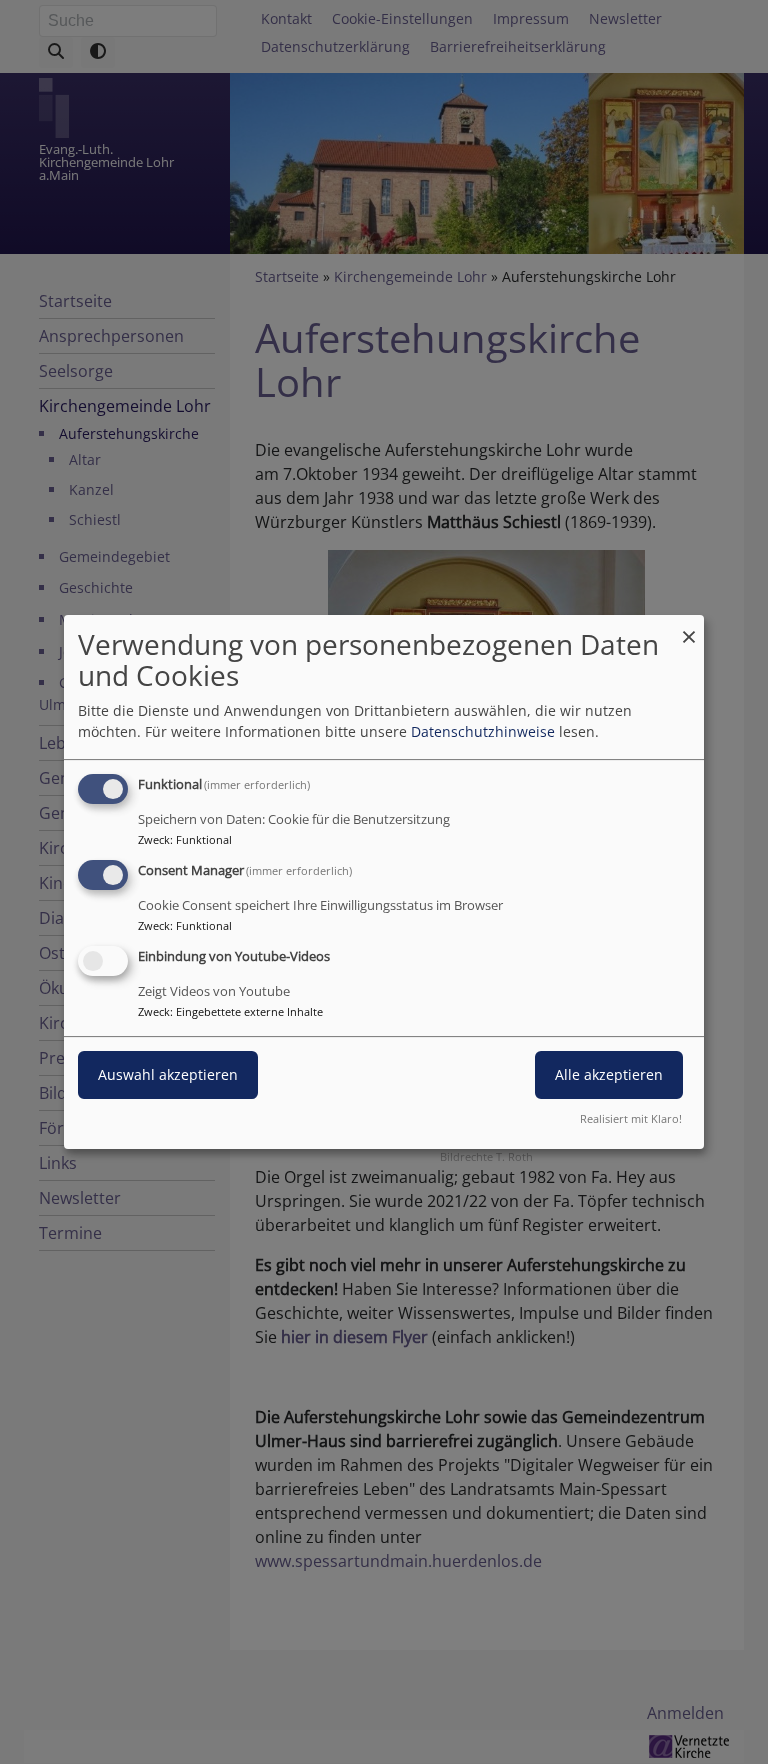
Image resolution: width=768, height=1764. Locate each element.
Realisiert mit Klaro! (631, 1118)
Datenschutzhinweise (483, 731)
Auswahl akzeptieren (168, 1074)
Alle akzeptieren (609, 1074)
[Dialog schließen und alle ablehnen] (689, 627)
